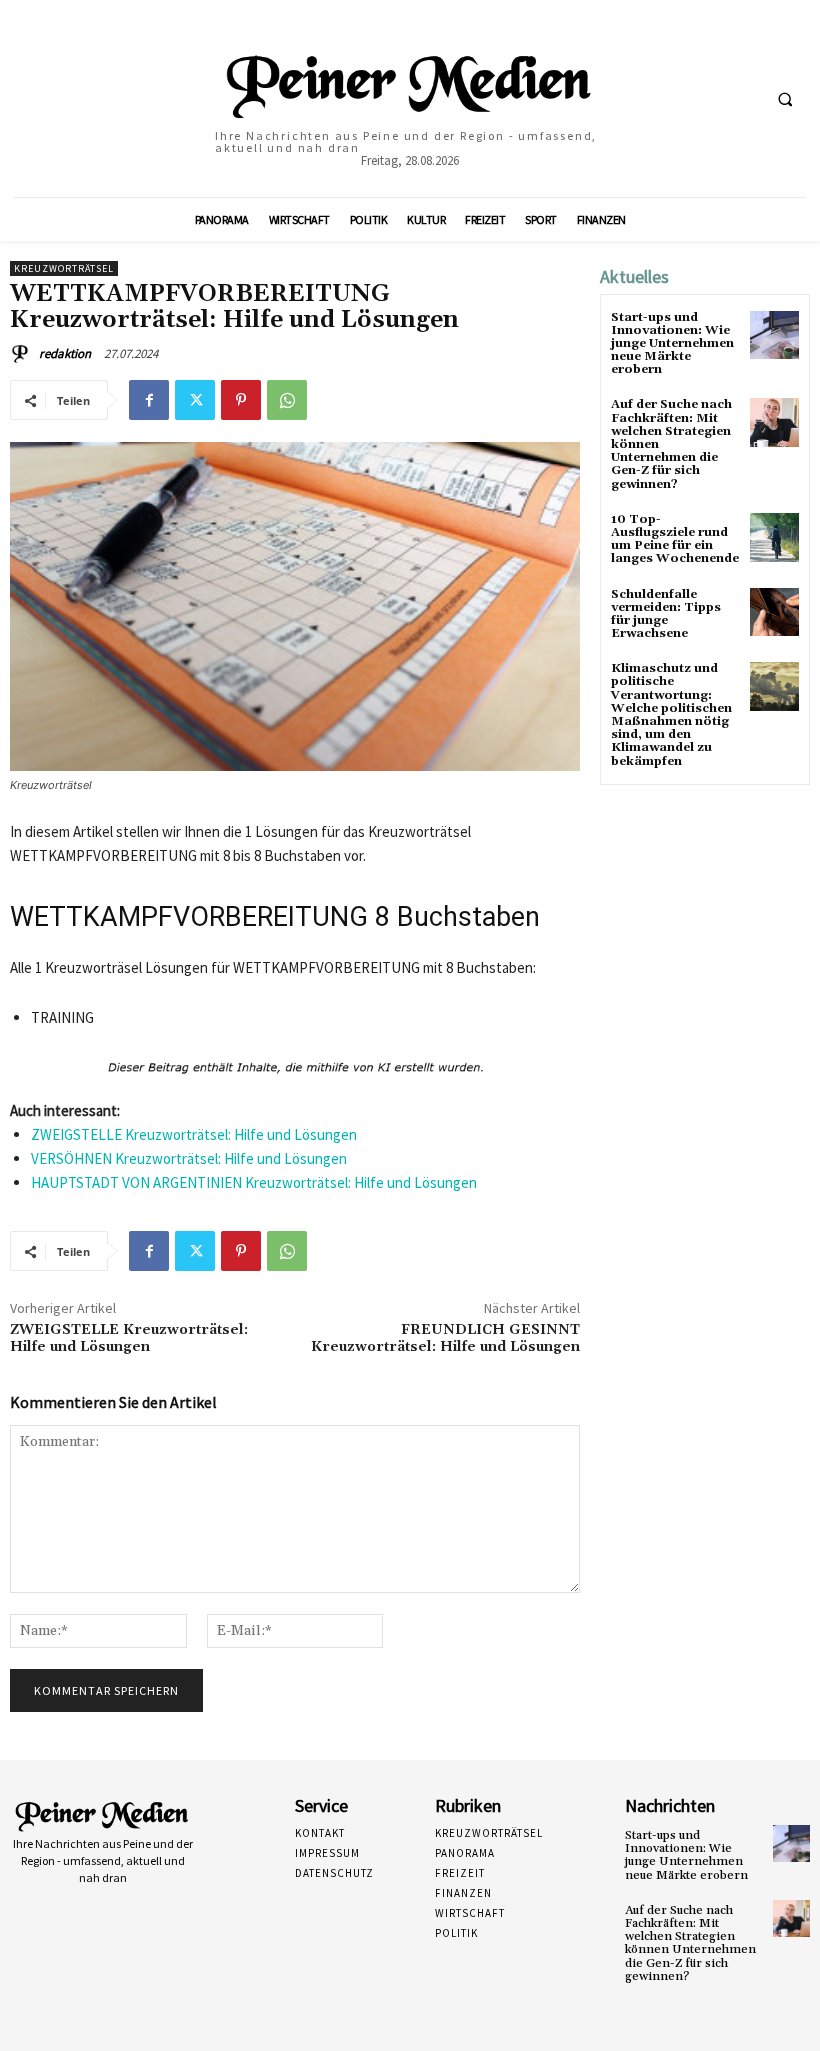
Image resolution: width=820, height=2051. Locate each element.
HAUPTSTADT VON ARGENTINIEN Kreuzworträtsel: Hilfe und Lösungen (254, 1182)
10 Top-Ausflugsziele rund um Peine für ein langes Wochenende (675, 539)
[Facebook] (149, 400)
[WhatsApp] (287, 400)
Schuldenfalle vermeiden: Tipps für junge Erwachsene (666, 614)
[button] (785, 99)
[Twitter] (195, 400)
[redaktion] (23, 354)
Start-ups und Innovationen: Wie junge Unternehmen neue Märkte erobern (672, 344)
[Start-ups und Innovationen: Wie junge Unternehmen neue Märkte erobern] (774, 335)
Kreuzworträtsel (64, 268)
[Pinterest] (241, 400)
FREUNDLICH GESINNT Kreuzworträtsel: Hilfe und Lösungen (445, 1338)
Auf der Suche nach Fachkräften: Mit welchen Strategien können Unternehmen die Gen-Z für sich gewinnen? (690, 1943)
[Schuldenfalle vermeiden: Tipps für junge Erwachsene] (774, 612)
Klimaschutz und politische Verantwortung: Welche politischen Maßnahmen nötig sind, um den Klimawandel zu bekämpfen (671, 714)
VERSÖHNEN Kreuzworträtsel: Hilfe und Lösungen (189, 1158)
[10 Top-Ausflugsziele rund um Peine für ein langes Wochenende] (774, 537)
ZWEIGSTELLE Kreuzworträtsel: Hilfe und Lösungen (194, 1134)
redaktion (65, 353)
